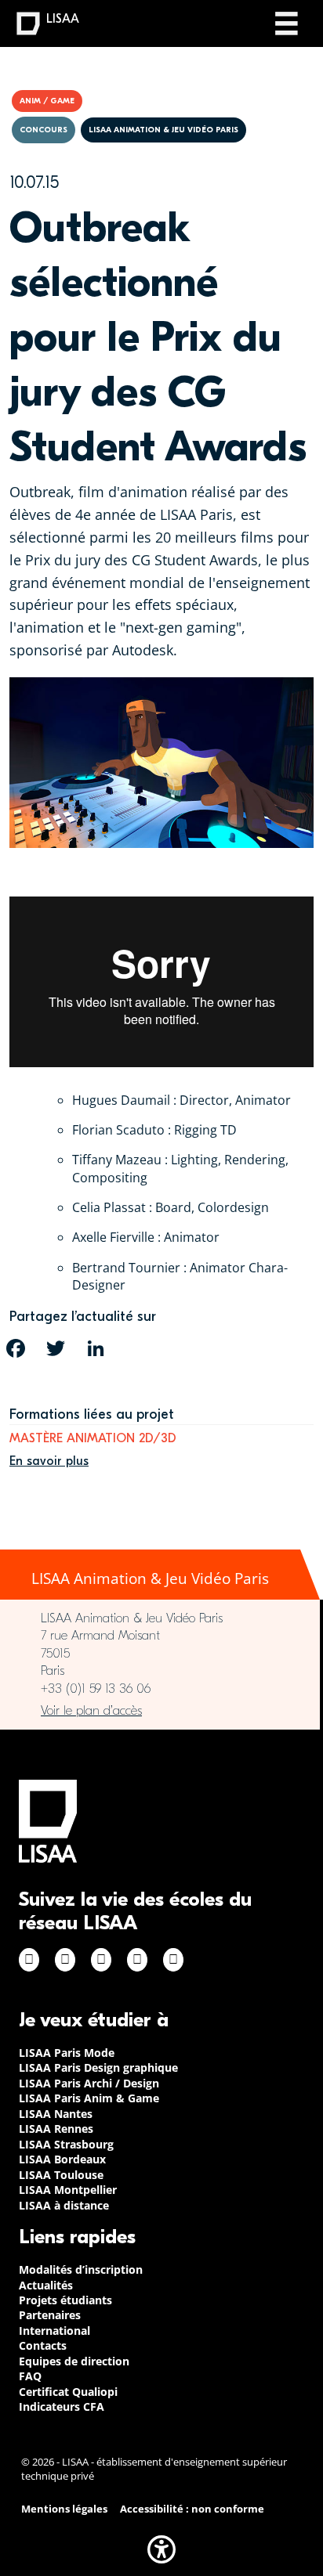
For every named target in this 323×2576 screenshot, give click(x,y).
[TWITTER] (56, 1348)
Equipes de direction (74, 2361)
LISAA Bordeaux (62, 2159)
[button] (161, 2549)
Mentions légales (64, 2509)
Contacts (43, 2345)
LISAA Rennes (56, 2129)
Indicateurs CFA (62, 2406)
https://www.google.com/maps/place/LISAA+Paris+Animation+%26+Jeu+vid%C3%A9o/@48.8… (160, 1711)
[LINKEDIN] (96, 1348)
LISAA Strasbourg (66, 2144)
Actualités (46, 2285)
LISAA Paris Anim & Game (89, 2098)
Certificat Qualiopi (68, 2392)
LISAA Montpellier (68, 2190)
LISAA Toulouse (61, 2175)
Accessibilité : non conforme (192, 2509)
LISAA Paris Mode (67, 2053)
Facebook (29, 1960)
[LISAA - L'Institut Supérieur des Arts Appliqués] (48, 1821)
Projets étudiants (65, 2300)
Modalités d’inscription (81, 2269)
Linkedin (101, 1960)
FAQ (30, 2376)
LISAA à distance (64, 2205)
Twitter (137, 1960)
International (54, 2331)
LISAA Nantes (56, 2114)
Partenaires (50, 2315)
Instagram (65, 1960)
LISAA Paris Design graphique (98, 2067)
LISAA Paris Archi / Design (89, 2083)
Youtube (173, 1960)
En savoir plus (49, 1461)
